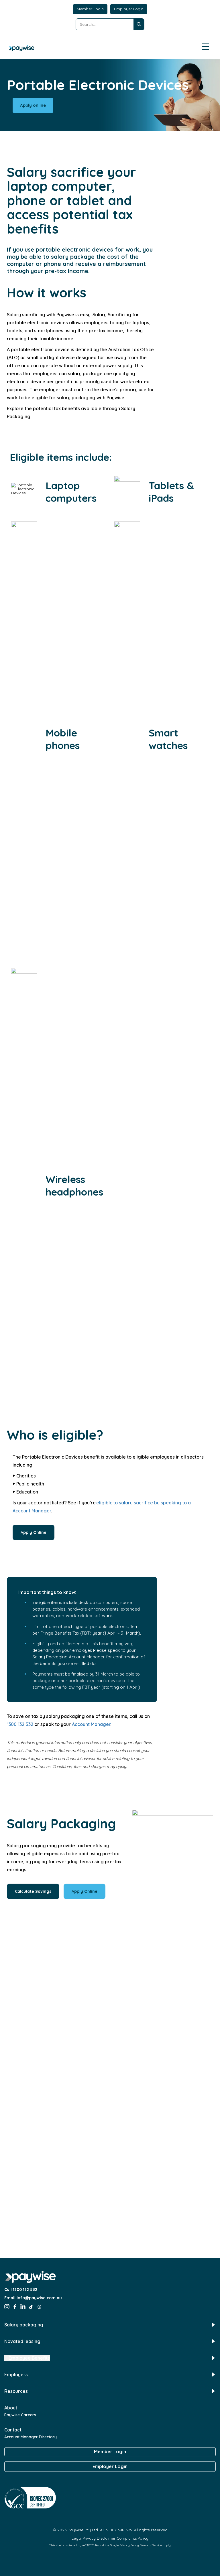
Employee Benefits (29, 2358)
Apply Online (34, 1532)
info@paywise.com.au (39, 2298)
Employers (16, 2374)
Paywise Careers (20, 2415)
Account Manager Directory (31, 2437)
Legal (77, 2538)
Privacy (89, 2538)
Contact (13, 2430)
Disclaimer (106, 2538)
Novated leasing (22, 2341)
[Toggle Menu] (206, 47)
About (11, 2408)
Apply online (33, 105)
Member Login (90, 9)
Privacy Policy (129, 2545)
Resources (16, 2391)
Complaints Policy (132, 2538)
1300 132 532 (20, 1724)
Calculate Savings (33, 1891)
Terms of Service (151, 2545)
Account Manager (91, 1724)
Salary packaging (24, 2325)
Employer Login (129, 9)
